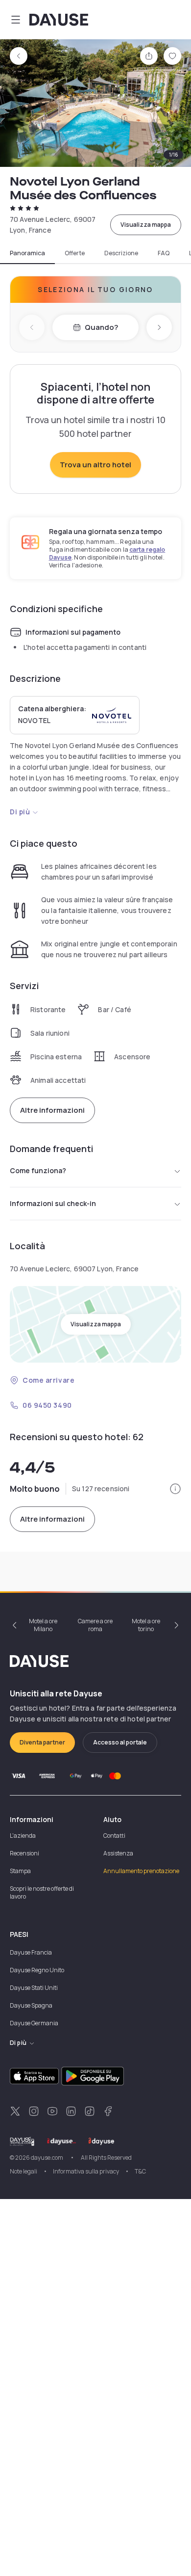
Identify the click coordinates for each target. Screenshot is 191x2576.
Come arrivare (48, 1380)
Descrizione (121, 253)
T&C (140, 2171)
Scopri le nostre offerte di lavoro (42, 1892)
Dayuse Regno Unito (37, 1970)
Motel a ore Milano (43, 1625)
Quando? (101, 327)
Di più (20, 812)
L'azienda (23, 1836)
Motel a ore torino (146, 1625)
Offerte (75, 253)
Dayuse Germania (34, 2023)
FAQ (164, 253)
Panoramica (27, 253)
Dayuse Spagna (31, 2005)
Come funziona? (38, 1170)
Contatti (114, 1836)
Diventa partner (42, 1742)
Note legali (24, 2171)
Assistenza (118, 1853)
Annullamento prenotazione (141, 1871)
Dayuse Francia (31, 1952)
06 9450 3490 (47, 1405)
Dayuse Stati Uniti (34, 1988)
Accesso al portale (120, 1742)
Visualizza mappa (146, 225)
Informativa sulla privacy (86, 2171)
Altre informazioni (52, 1110)
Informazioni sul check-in (53, 1203)
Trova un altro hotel (95, 465)
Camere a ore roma (95, 1625)
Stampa (20, 1871)
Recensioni (24, 1853)
